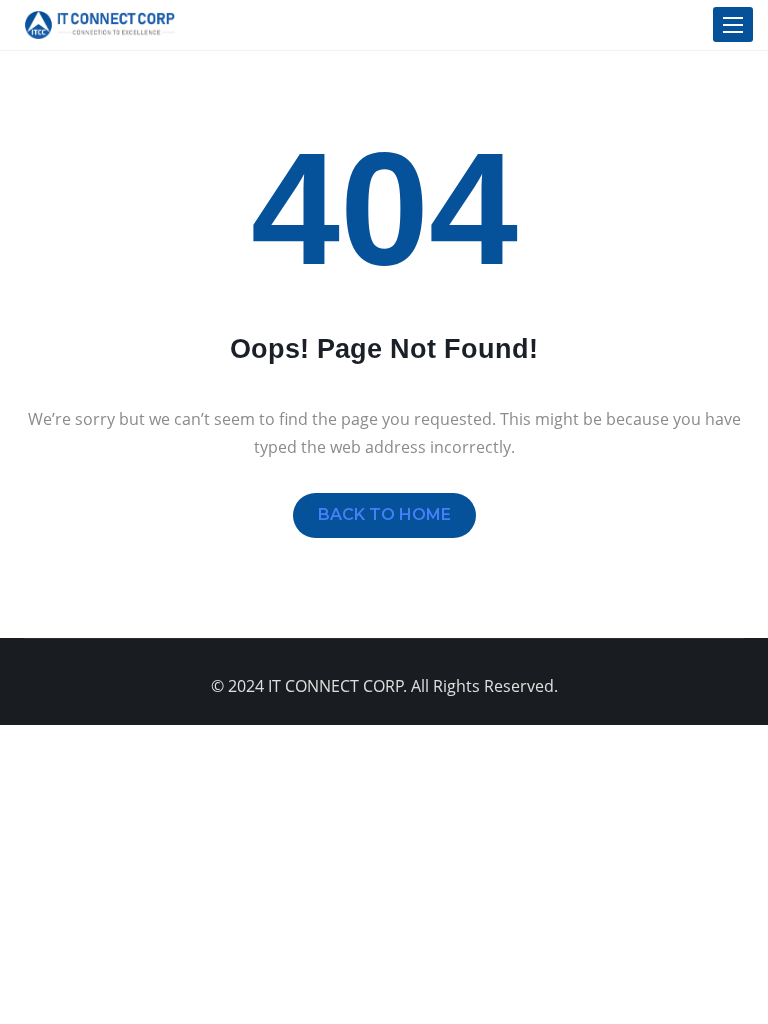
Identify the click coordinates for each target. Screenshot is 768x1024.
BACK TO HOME (384, 514)
